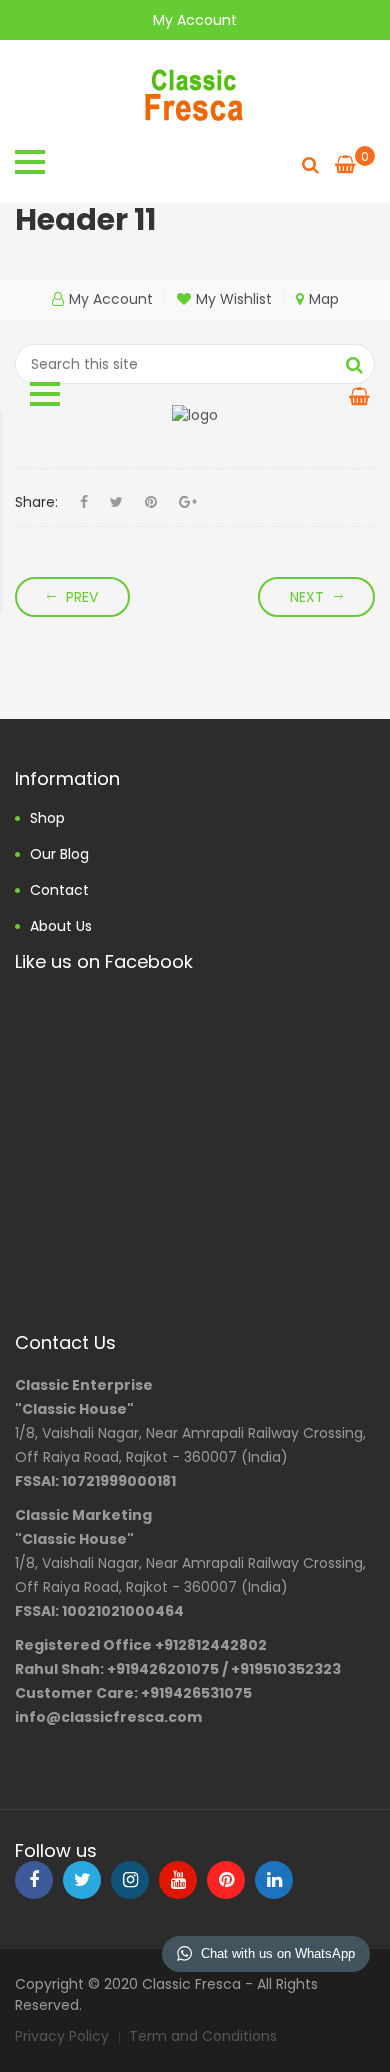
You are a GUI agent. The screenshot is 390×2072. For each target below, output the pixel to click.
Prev (82, 597)
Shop (47, 818)
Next (307, 597)
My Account (195, 20)
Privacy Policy (62, 2036)
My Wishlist (234, 299)
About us (61, 926)
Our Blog (59, 854)
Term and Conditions (203, 2036)
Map (324, 299)
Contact (59, 890)
